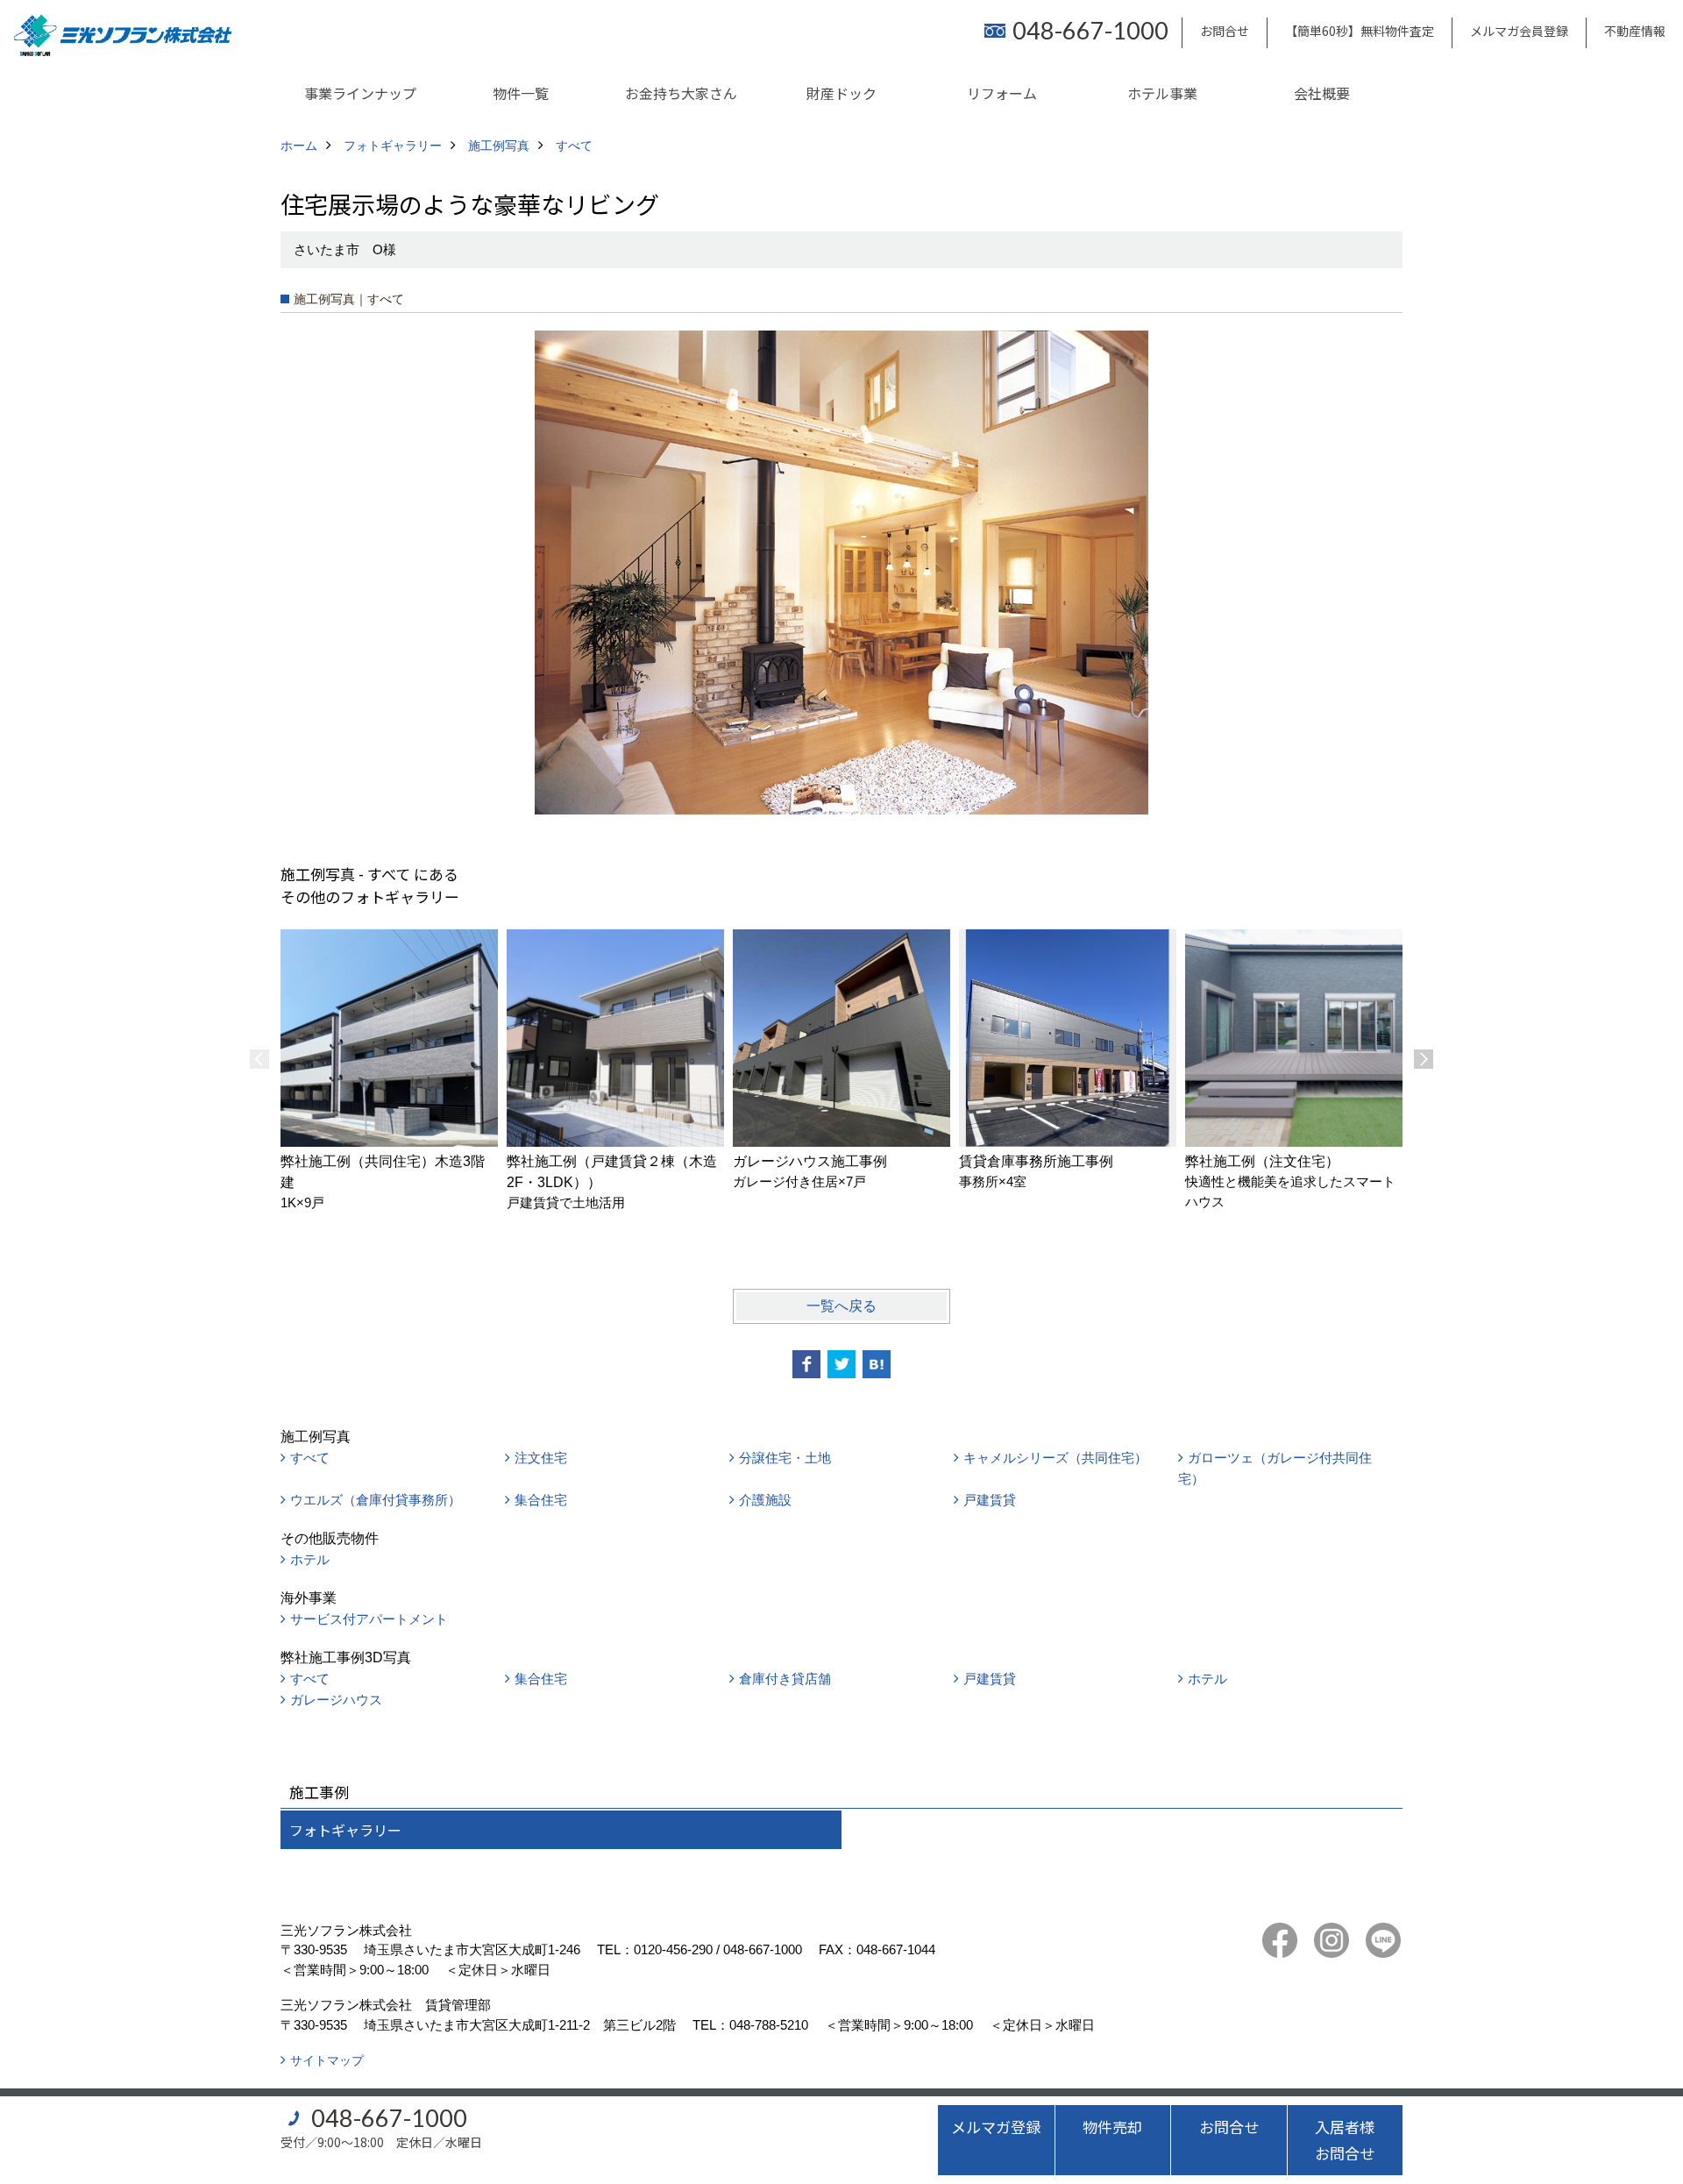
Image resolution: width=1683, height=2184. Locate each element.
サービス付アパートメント (369, 1619)
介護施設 (765, 1500)
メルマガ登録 (996, 2127)
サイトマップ (327, 2060)
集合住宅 (541, 1500)
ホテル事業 (1162, 93)
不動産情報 (1635, 31)
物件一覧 (521, 93)
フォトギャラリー (345, 1830)
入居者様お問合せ (1345, 2140)
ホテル (310, 1559)
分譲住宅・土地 (785, 1458)
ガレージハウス (336, 1700)
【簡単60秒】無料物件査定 (1360, 31)
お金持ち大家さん (681, 93)
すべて (310, 1458)
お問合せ (1225, 31)
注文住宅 (541, 1458)
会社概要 (1322, 93)
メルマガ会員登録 (1519, 31)
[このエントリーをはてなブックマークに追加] (877, 1364)
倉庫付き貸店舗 (785, 1679)
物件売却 (1112, 2127)
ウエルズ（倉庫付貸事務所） (376, 1500)
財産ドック (841, 93)
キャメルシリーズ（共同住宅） (1055, 1458)
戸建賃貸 (990, 1500)
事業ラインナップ (360, 93)
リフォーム (1002, 93)
